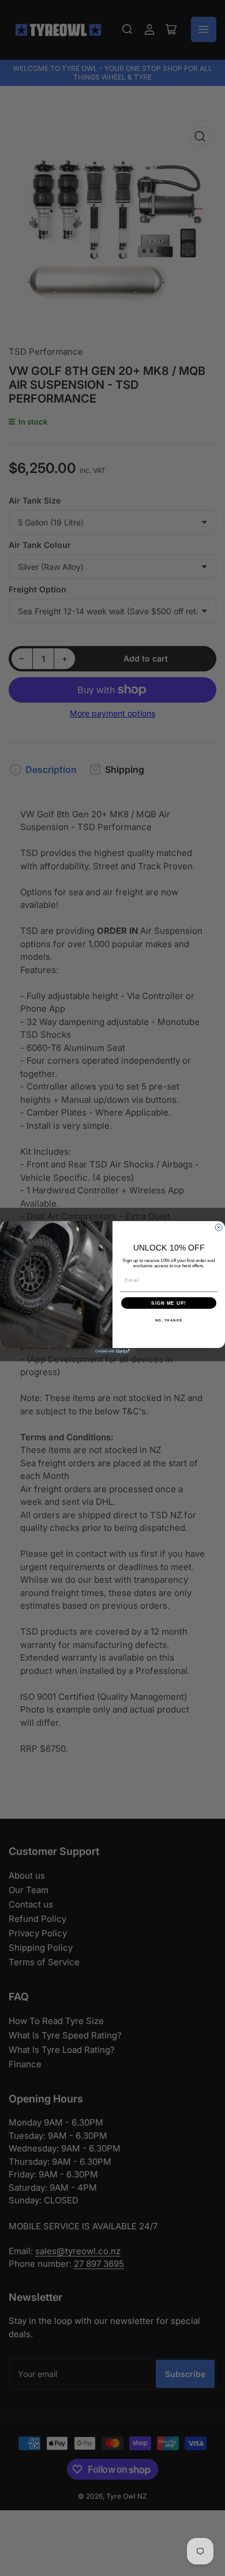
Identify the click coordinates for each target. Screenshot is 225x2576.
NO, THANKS (169, 1321)
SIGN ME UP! (169, 1303)
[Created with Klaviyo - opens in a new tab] (112, 1351)
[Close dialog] (219, 1227)
